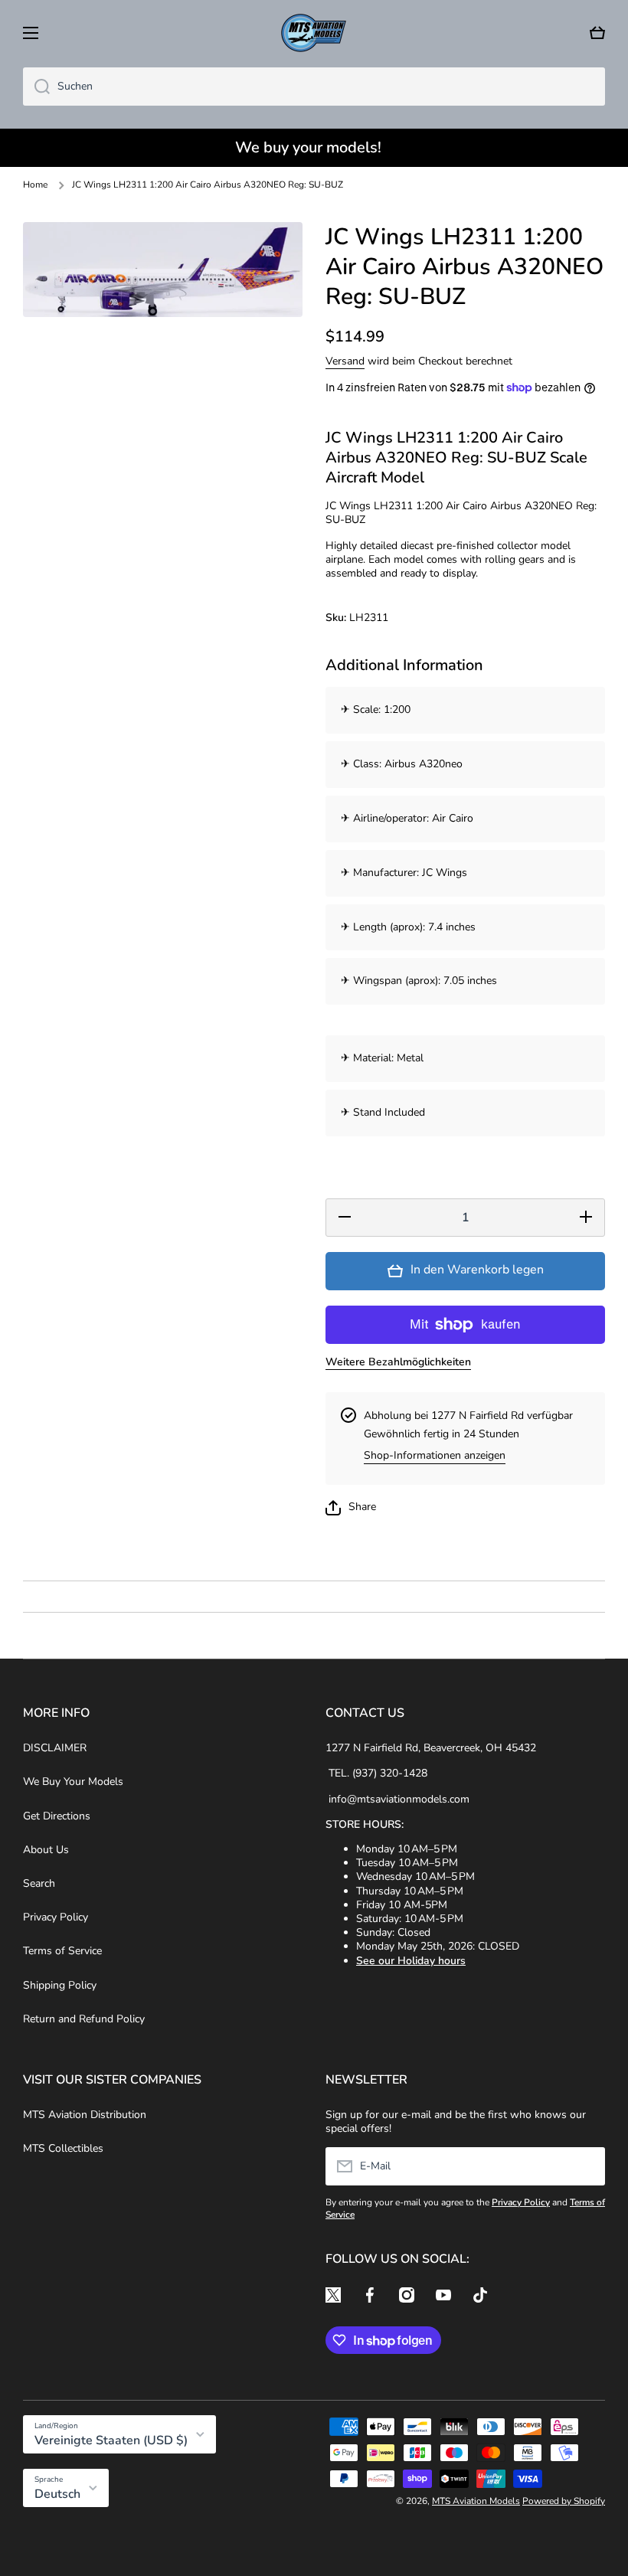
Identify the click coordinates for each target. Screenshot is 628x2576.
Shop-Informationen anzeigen (435, 1456)
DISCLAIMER (55, 1748)
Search (39, 1883)
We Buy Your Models (73, 1782)
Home (35, 185)
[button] (597, 33)
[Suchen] (36, 87)
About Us (46, 1850)
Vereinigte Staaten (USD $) (111, 2440)
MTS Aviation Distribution (85, 2115)
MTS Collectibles (63, 2148)
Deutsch (57, 2494)
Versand (345, 361)
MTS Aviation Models (476, 2501)
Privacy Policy (56, 1917)
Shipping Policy (60, 1985)
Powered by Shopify (564, 2501)
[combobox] (314, 87)
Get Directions (57, 1816)
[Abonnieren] (586, 2166)
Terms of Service (62, 1951)
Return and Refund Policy (84, 2019)
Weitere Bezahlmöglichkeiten (398, 1362)
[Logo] (314, 33)
